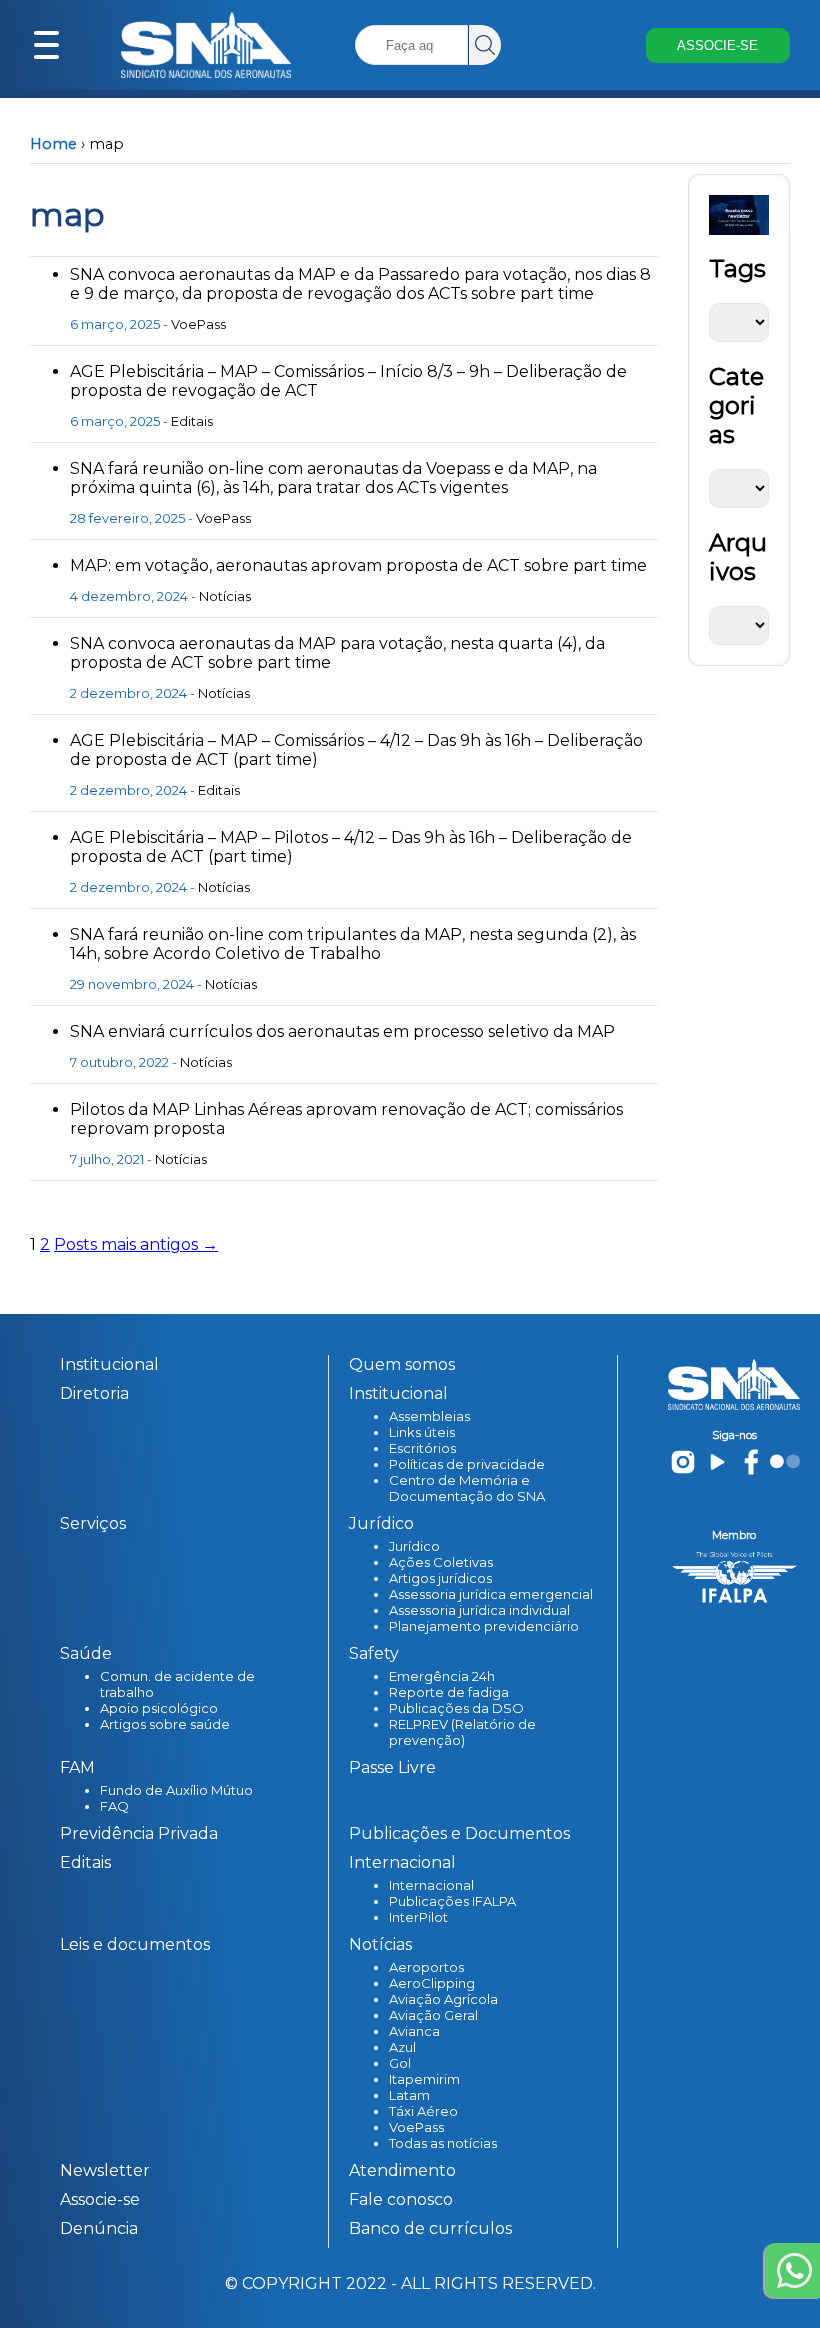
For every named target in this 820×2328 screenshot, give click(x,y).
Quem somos (402, 1364)
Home (53, 144)
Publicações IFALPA (452, 1901)
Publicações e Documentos (459, 1833)
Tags (737, 268)
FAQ (114, 1806)
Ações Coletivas (441, 1562)
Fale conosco (401, 2199)
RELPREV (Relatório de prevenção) (462, 1732)
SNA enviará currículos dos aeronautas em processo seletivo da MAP (342, 1031)
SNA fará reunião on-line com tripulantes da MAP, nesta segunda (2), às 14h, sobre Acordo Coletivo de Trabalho (353, 944)
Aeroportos (426, 1967)
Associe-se (100, 2199)
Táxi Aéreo (423, 2111)
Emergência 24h (442, 1676)
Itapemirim (424, 2079)
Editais (192, 421)
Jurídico (414, 1546)
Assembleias (429, 1416)
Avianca (414, 2031)
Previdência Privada (139, 1833)
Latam (409, 2095)
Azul (402, 2047)
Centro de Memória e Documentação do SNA (467, 1488)
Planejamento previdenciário (484, 1626)
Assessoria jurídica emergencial (491, 1594)
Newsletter (105, 2170)
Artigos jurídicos (440, 1578)
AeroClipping (432, 1983)
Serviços (93, 1523)
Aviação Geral (433, 2015)
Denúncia (99, 2228)
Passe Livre (392, 1767)
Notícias (225, 596)
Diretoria (94, 1393)
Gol (400, 2063)
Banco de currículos (430, 2228)
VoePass (198, 324)
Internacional (431, 1885)
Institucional (109, 1364)
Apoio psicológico (159, 1708)
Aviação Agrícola (443, 1999)
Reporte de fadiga (449, 1692)
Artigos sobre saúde (165, 1724)
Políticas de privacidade (467, 1464)
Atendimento (402, 2170)
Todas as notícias (443, 2143)
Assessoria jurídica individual (479, 1610)
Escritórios (422, 1448)
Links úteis (422, 1432)
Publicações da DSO (456, 1708)
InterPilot (418, 1917)
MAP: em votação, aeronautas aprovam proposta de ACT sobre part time (358, 565)
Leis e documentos (135, 1944)
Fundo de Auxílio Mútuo (176, 1790)
